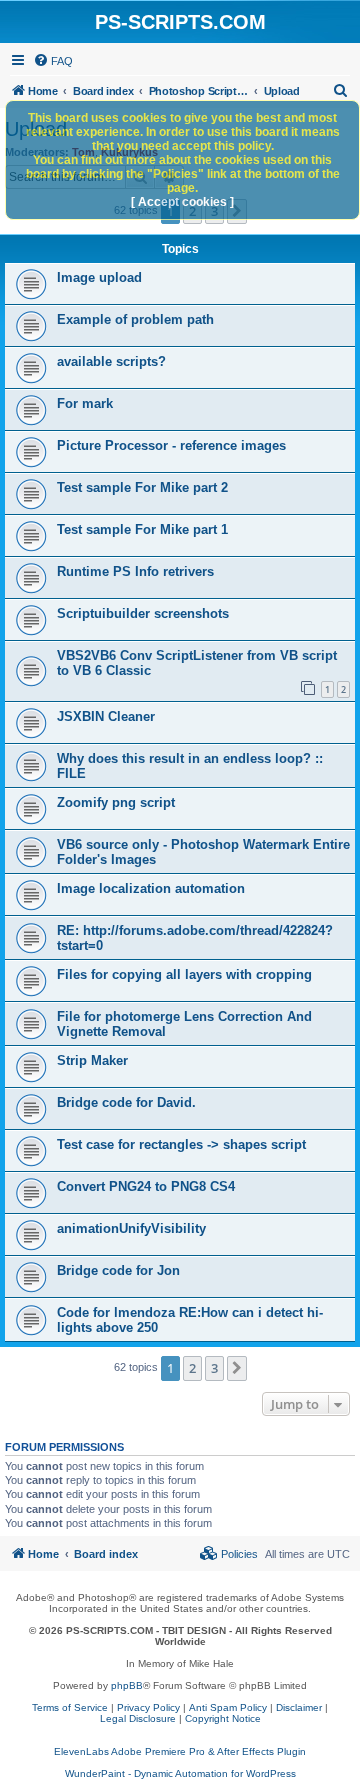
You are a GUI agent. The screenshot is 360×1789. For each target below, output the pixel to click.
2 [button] (192, 1368)
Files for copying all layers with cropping (184, 974)
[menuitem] (53, 61)
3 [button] (214, 1368)
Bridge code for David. (126, 1102)
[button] (237, 1368)
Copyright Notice (223, 1718)
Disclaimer (299, 1707)
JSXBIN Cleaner (106, 716)
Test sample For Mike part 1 (142, 529)
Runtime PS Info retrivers (135, 571)
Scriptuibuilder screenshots (143, 613)
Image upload (99, 277)
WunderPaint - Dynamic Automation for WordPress (180, 1773)
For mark (85, 403)
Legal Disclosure (138, 1718)
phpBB (127, 1685)
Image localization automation (151, 888)
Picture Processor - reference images (171, 445)
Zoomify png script (116, 802)
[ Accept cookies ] (182, 202)
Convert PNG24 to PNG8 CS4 (146, 1186)
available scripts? (111, 361)
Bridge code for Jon (118, 1270)
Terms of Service (70, 1707)
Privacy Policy (148, 1707)
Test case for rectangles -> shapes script (181, 1144)
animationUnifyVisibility (131, 1228)
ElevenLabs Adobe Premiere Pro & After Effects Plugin (180, 1751)
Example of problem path (135, 319)
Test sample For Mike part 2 (142, 487)
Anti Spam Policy (228, 1707)
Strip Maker (92, 1060)
